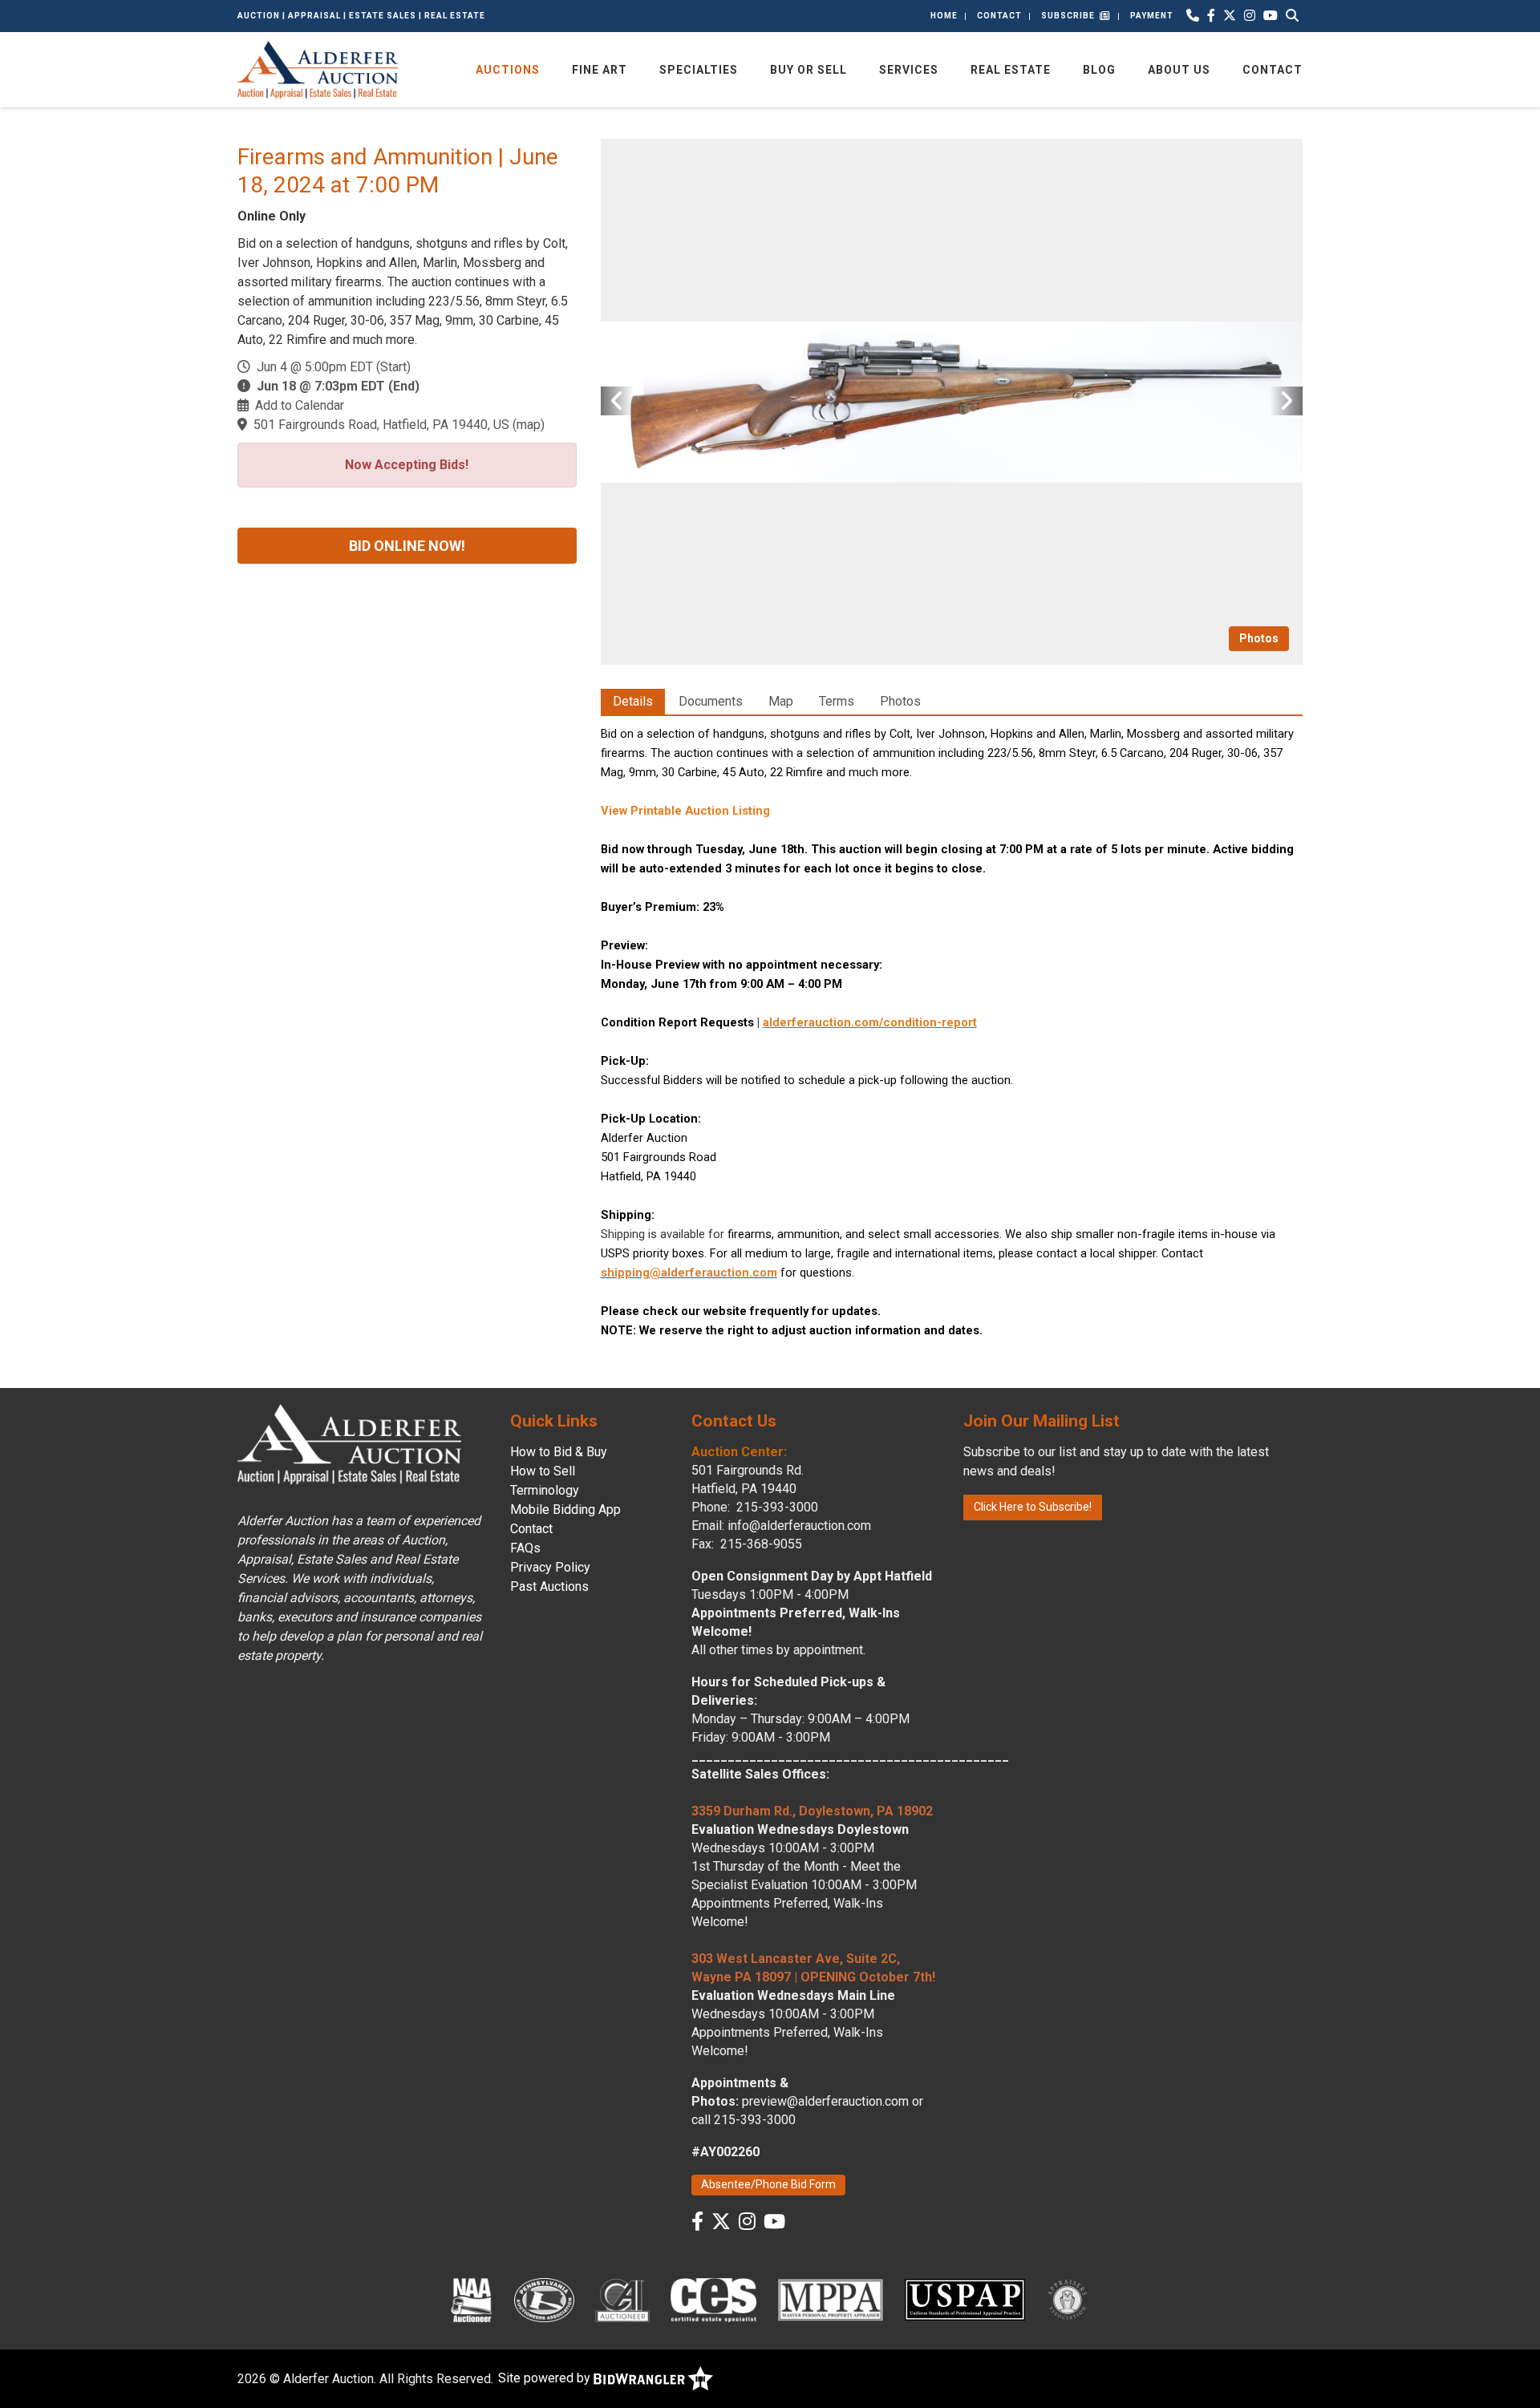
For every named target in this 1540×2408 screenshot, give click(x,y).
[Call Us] (1193, 16)
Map (781, 701)
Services (909, 70)
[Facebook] (1211, 16)
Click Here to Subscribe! (1033, 1507)
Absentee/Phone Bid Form (768, 2184)
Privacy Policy (550, 1567)
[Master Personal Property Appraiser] (831, 2300)
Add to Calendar (300, 405)
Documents (711, 701)
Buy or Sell (808, 70)
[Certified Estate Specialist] (713, 2300)
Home (944, 16)
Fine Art (600, 70)
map (529, 425)
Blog (1099, 70)
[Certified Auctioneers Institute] (623, 2300)
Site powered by (546, 2378)
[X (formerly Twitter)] (1230, 16)
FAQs (525, 1548)
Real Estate (1011, 70)
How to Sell (543, 1471)
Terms (837, 701)
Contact (999, 16)
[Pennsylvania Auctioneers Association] (544, 2300)
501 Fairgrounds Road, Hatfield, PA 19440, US (381, 425)
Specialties (699, 70)
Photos (1259, 638)
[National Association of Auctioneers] (471, 2300)
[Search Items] (1292, 16)
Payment (1152, 16)
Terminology (545, 1490)
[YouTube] (1270, 16)
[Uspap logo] (965, 2300)
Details (633, 701)
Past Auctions (549, 1586)
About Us (1179, 70)
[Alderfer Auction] (318, 69)
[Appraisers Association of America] (1068, 2300)
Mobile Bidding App (565, 1510)
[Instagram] (1250, 16)
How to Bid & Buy (559, 1452)
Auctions (508, 70)
